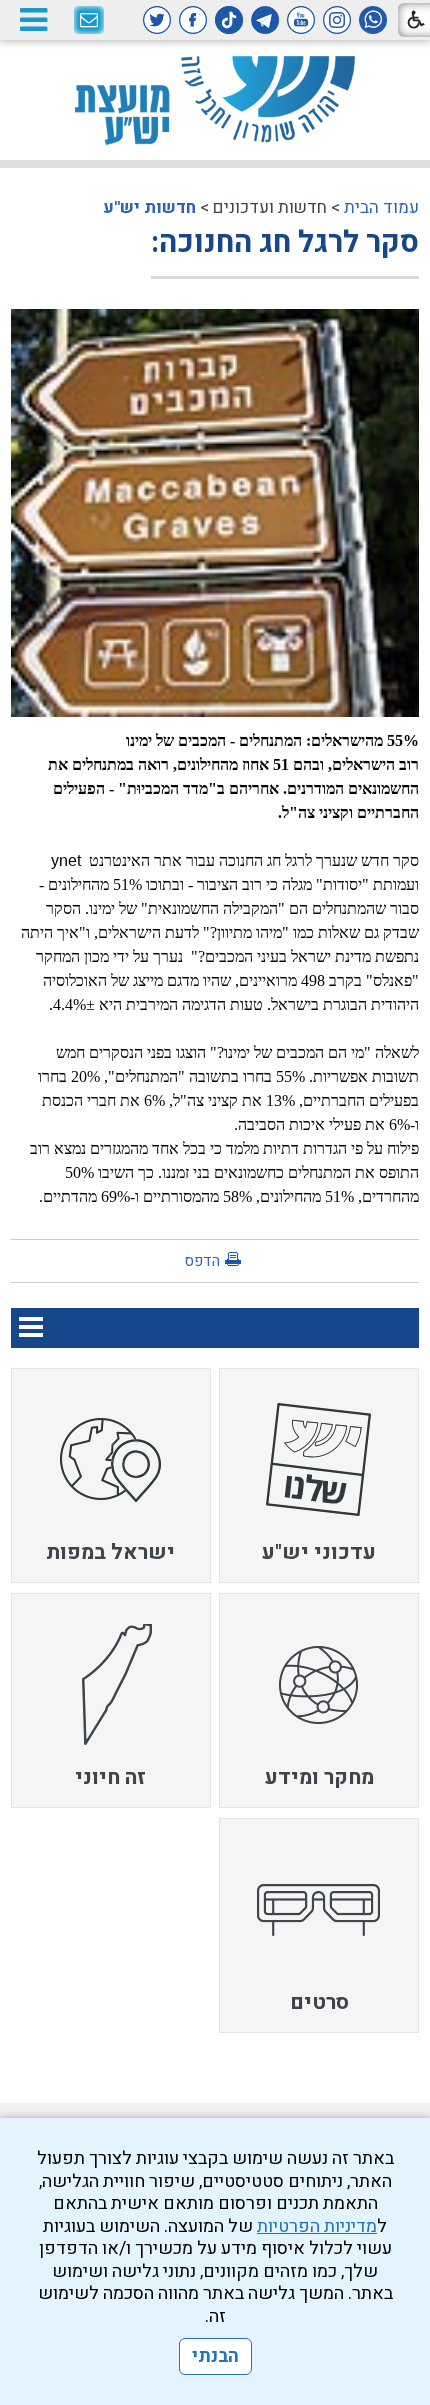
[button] (33, 19)
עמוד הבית (381, 207)
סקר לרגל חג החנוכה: (285, 243)
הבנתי (215, 2356)
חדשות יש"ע (149, 207)
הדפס (202, 1261)
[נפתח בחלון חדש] (373, 20)
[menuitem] (319, 1475)
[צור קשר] (89, 21)
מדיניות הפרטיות (317, 2226)
